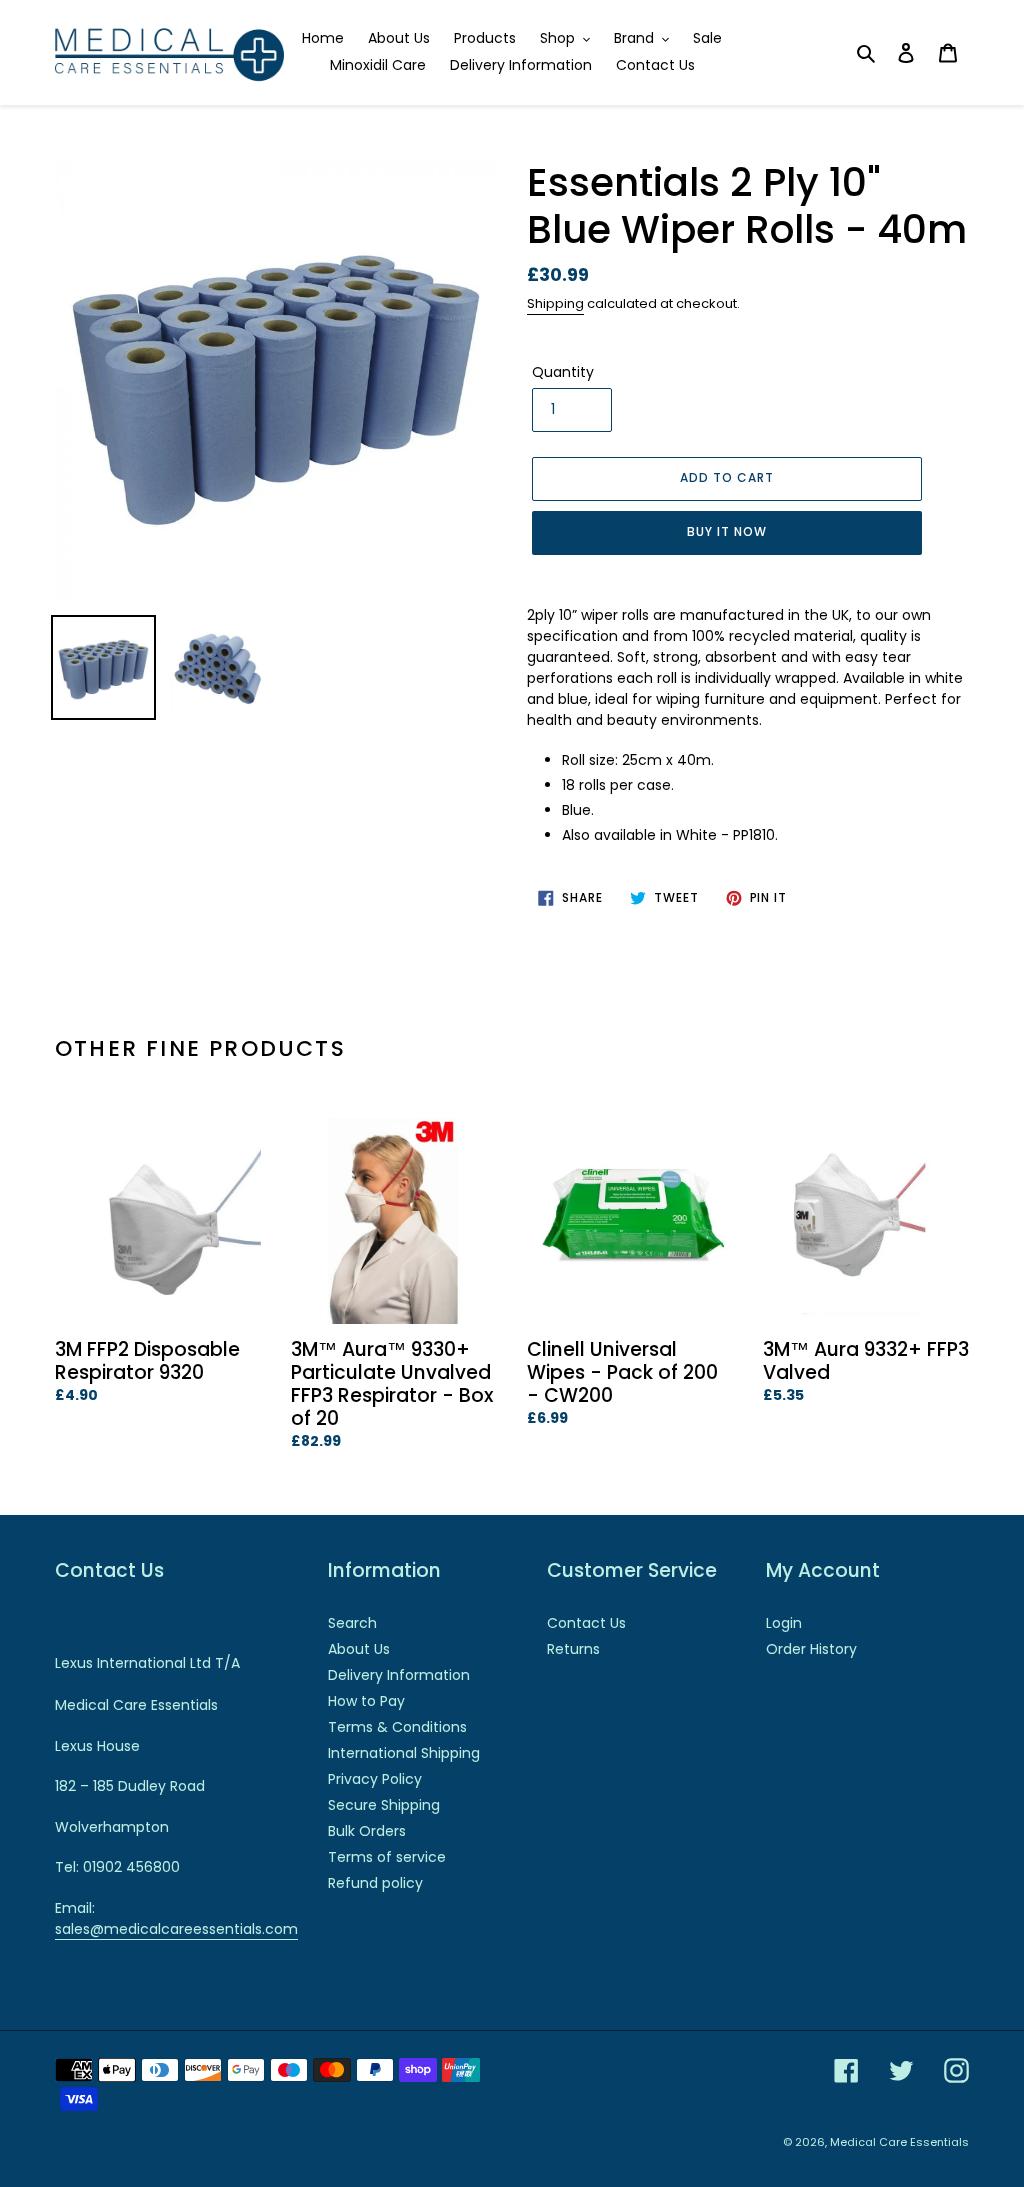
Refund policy (375, 1883)
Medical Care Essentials (899, 2142)
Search (352, 1623)
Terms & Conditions (397, 1727)
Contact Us (586, 1623)
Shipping (555, 303)
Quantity (563, 372)
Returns (573, 1649)
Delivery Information (399, 1675)
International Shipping (404, 1753)
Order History (811, 1649)
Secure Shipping (384, 1805)
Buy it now (727, 531)
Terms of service (387, 1857)
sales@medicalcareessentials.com (176, 1929)
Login (784, 1623)
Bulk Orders (367, 1831)
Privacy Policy (375, 1779)
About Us (359, 1649)
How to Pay (366, 1701)
